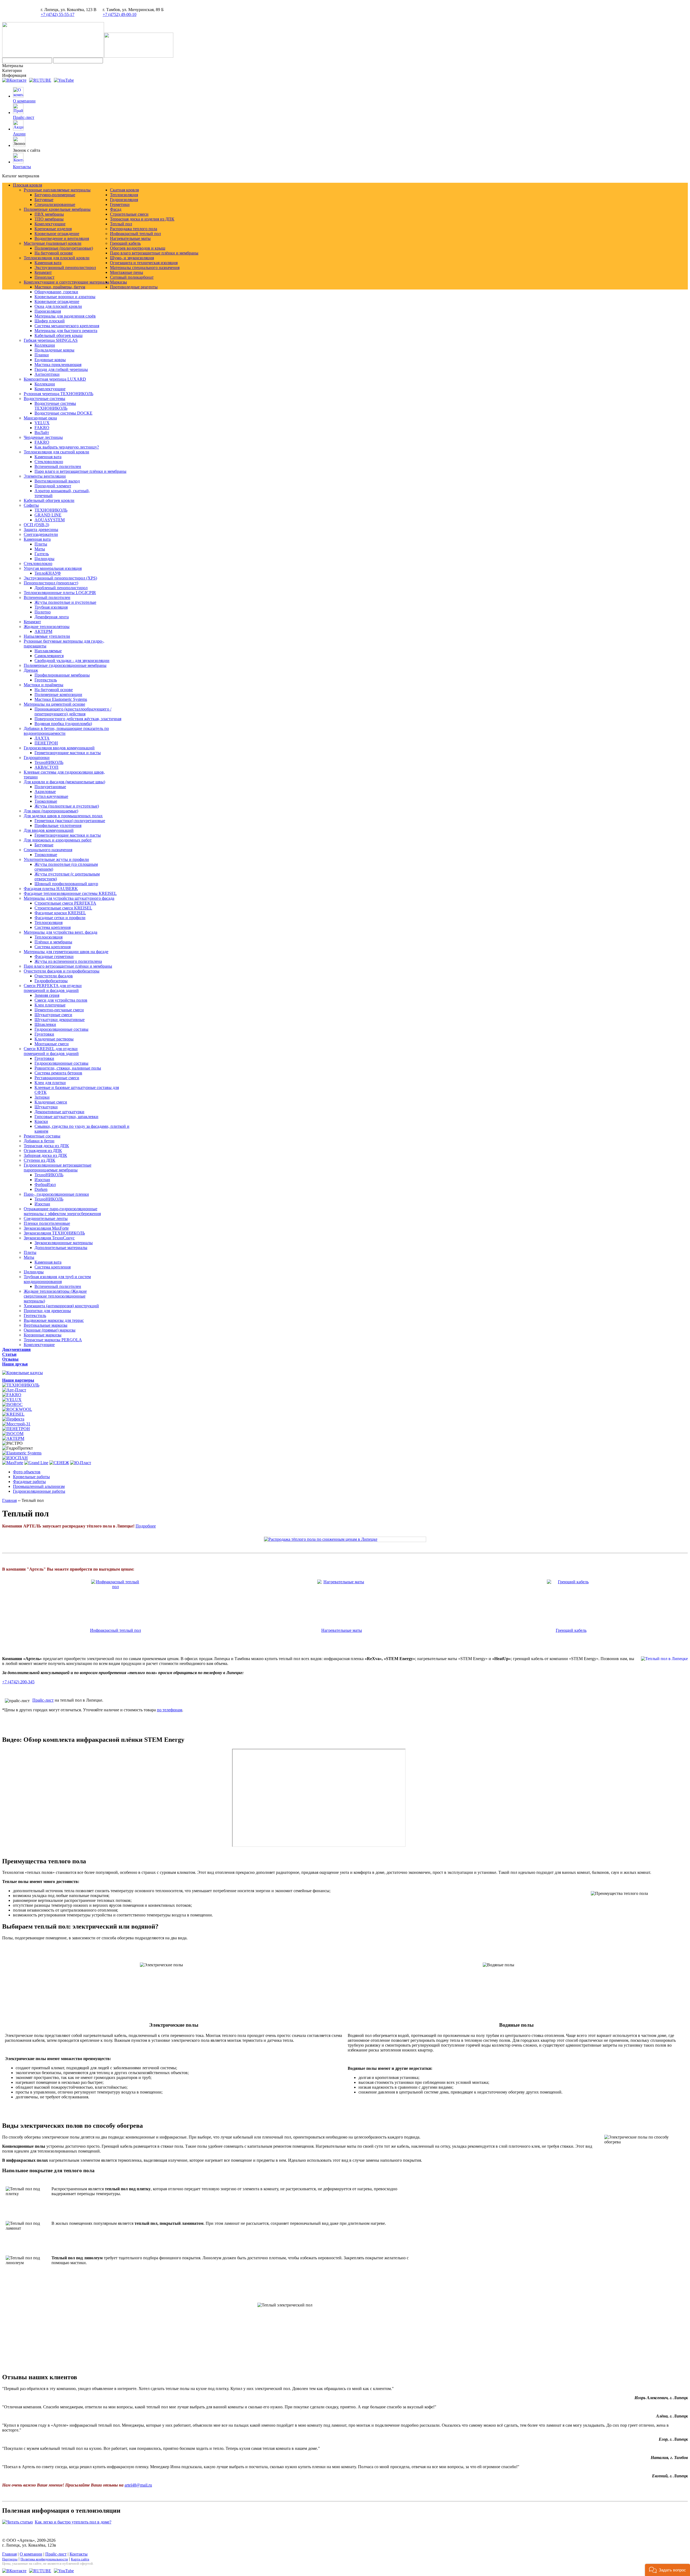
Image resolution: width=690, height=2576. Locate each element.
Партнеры (10, 2559)
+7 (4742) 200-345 (18, 1682)
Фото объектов (27, 1472)
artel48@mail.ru (138, 2485)
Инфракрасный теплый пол (115, 1630)
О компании (24, 101)
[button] (667, 2570)
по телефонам (170, 1710)
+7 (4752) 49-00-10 (120, 14)
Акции (19, 134)
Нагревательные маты (342, 1630)
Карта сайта (80, 2559)
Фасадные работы (29, 1482)
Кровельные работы (31, 1477)
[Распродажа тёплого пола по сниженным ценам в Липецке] (345, 1539)
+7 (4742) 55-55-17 (58, 14)
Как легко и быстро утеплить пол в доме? (73, 2522)
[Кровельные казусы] (23, 1373)
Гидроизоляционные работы (39, 1491)
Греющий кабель (571, 1630)
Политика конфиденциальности (44, 2559)
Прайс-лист (24, 117)
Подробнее (146, 1526)
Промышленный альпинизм (39, 1486)
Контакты (22, 167)
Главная (9, 1500)
